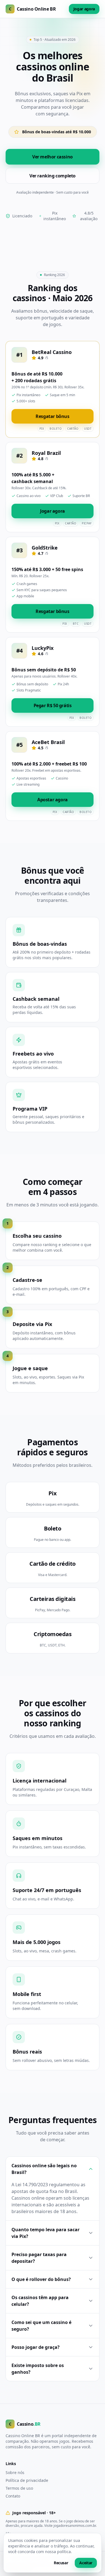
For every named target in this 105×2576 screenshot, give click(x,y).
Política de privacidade (27, 2480)
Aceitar (86, 2563)
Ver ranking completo (53, 176)
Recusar (61, 2563)
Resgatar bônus (52, 416)
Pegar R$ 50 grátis (53, 705)
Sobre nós (15, 2472)
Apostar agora (53, 800)
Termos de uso (19, 2488)
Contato (13, 2496)
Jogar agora (84, 9)
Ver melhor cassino (53, 157)
